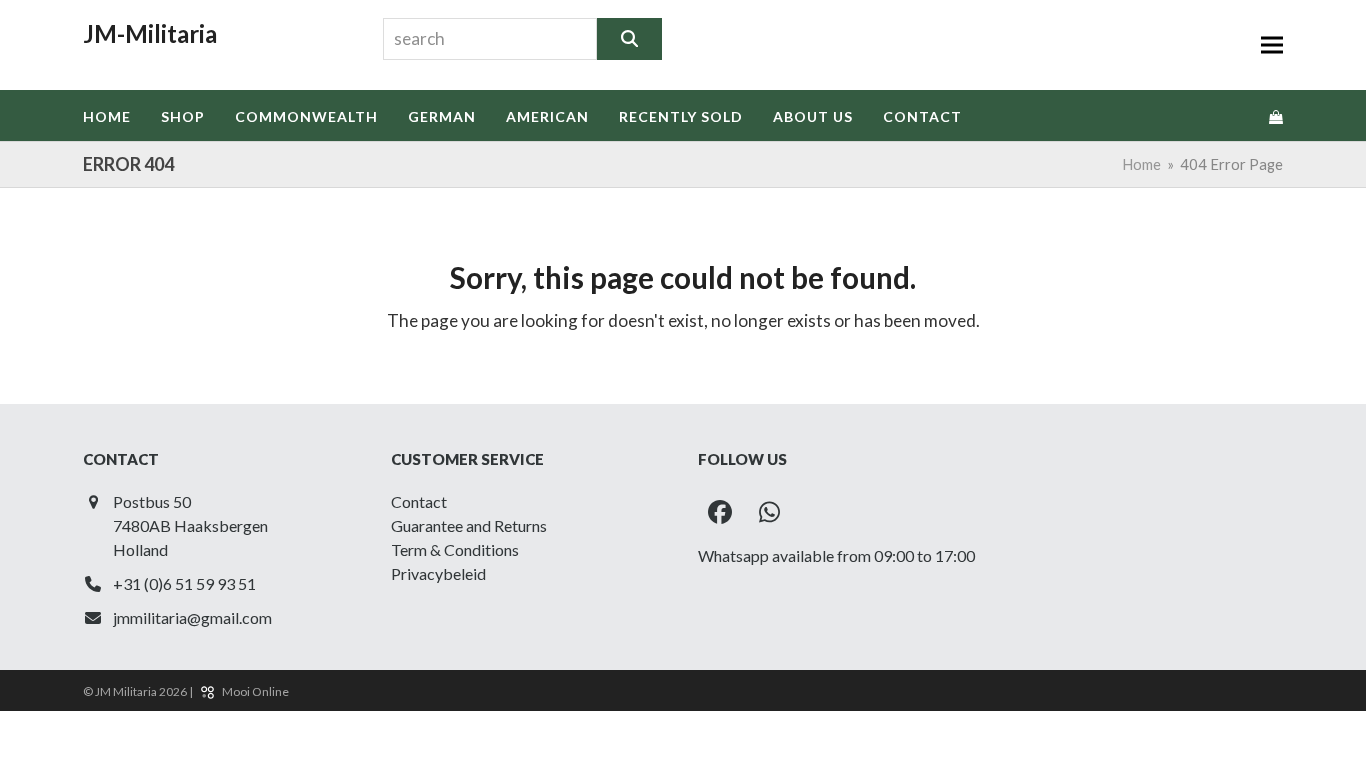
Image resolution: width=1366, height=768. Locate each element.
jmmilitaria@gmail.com (192, 617)
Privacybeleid (438, 573)
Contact (419, 501)
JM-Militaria (150, 33)
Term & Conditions (455, 549)
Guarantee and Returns (469, 525)
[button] (1272, 45)
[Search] (629, 39)
